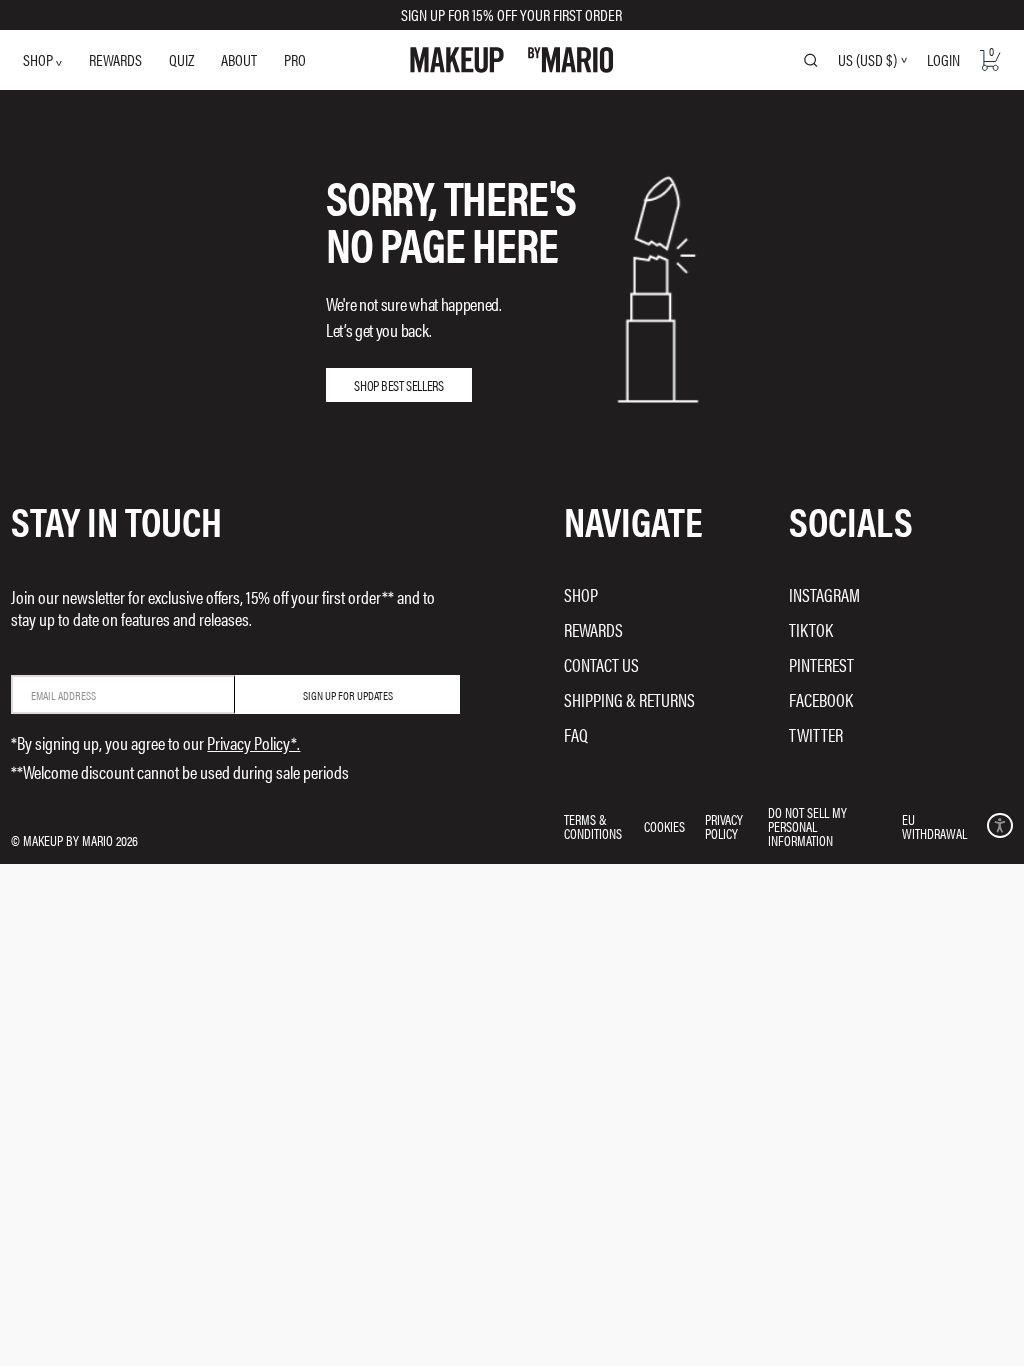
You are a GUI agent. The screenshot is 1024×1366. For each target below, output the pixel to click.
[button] (999, 825)
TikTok (811, 629)
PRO (295, 59)
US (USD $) (867, 60)
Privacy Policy (724, 826)
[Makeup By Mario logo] (512, 60)
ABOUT (239, 59)
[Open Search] (811, 60)
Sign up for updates (348, 695)
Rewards (593, 629)
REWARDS (115, 59)
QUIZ (181, 59)
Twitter (816, 734)
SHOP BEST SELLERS (398, 385)
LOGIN (943, 59)
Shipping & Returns (629, 699)
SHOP (39, 59)
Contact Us (601, 664)
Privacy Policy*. (253, 742)
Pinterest (821, 664)
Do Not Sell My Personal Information (807, 826)
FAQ (576, 734)
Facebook (821, 699)
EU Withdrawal (934, 826)
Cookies (664, 826)
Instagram (824, 594)
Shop (581, 594)
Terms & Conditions (593, 826)
